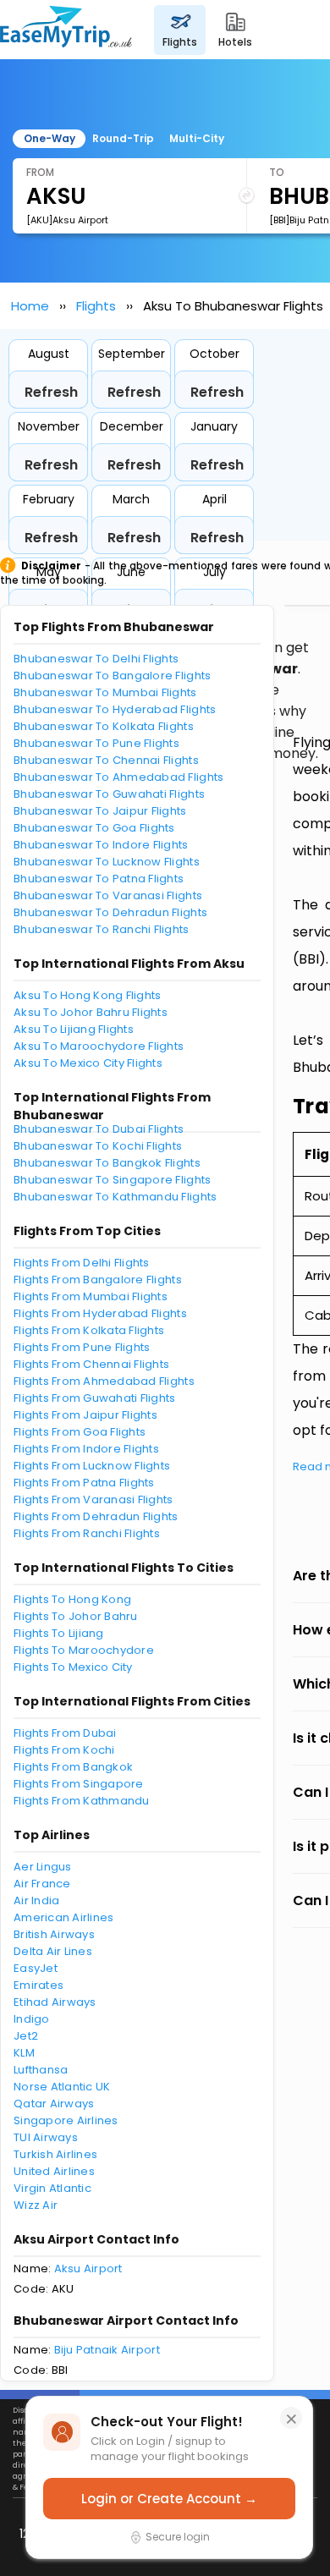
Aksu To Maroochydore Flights (99, 1046)
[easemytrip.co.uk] (66, 30)
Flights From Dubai (65, 1733)
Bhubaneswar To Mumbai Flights (105, 692)
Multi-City (197, 138)
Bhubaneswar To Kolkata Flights (104, 726)
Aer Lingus (43, 1867)
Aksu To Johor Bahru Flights (91, 1012)
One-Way (49, 138)
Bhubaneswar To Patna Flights (99, 879)
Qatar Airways (54, 2104)
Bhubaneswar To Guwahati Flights (109, 794)
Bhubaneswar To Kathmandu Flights (115, 1197)
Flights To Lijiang (59, 1633)
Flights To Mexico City (73, 1667)
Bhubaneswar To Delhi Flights (96, 659)
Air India (36, 1900)
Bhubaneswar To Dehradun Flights (110, 912)
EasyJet (36, 1968)
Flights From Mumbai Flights (91, 1296)
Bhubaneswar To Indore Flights (101, 845)
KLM (24, 2053)
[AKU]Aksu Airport (67, 220)
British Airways (54, 1934)
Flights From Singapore (79, 1784)
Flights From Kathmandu (82, 1801)
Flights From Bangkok (73, 1767)
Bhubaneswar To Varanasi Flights (108, 895)
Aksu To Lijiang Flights (74, 1029)
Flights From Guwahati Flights (95, 1398)
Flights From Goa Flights (80, 1432)
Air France (42, 1884)
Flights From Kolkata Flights (89, 1330)
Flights (96, 306)
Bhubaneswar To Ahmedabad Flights (118, 777)
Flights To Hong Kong (72, 1599)
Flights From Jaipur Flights (85, 1415)
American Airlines (63, 1917)
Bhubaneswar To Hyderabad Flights (115, 709)
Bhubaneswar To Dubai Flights (99, 1129)
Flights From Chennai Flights (91, 1364)
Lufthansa (41, 2070)
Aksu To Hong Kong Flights (88, 995)
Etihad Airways (55, 2002)
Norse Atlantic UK (62, 2087)
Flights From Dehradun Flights (96, 1516)
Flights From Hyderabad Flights (100, 1313)
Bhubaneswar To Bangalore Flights (112, 676)
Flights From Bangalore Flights (98, 1280)
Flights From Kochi (64, 1750)
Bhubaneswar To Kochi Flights (98, 1146)
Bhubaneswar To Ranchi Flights (102, 929)
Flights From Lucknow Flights (92, 1466)
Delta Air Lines (53, 1951)
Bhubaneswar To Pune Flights (96, 743)
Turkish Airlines (55, 2154)
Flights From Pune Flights (82, 1347)
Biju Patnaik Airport (107, 2350)
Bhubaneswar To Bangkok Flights (107, 1163)
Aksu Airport (88, 2268)
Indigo (32, 2019)
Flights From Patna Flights (84, 1483)
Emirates (38, 1985)
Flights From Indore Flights (86, 1449)
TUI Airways (46, 2137)
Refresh (51, 392)
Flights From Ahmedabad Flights (104, 1381)
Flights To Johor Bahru (76, 1616)
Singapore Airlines (66, 2120)
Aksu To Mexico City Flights (88, 1063)
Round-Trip (123, 138)
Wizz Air (36, 2205)
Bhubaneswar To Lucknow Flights (107, 862)
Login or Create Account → (169, 2499)
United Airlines (54, 2171)
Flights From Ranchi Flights (87, 1533)
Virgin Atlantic (52, 2188)
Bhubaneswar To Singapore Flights (112, 1180)
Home (30, 306)
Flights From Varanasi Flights (93, 1499)
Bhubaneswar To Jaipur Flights (100, 811)
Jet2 (26, 2036)
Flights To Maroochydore (84, 1650)
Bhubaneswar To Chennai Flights (106, 760)
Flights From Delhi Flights (82, 1263)
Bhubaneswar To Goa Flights (94, 828)
